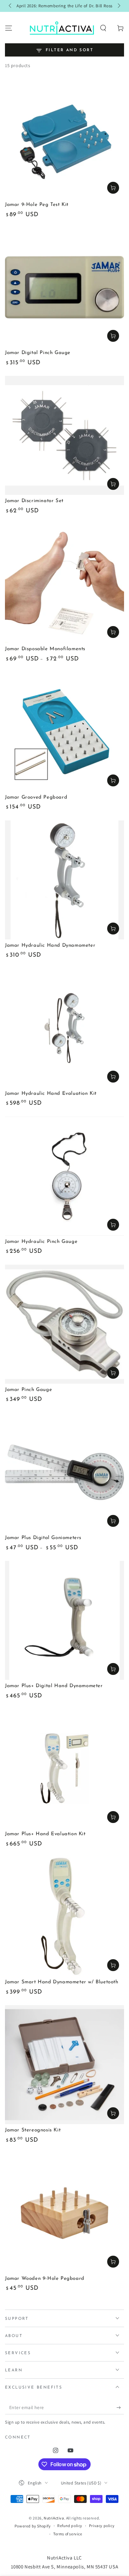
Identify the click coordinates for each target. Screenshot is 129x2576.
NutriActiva (54, 2518)
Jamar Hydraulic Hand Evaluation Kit (51, 1094)
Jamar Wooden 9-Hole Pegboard (45, 2279)
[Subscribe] (120, 2408)
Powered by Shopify (33, 2526)
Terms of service (68, 2534)
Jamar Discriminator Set (34, 501)
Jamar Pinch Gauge (28, 1390)
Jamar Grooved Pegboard (36, 797)
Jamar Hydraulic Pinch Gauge (41, 1242)
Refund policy (70, 2526)
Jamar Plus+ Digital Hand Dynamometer (54, 1686)
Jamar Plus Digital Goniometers (43, 1538)
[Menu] (9, 28)
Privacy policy (102, 2526)
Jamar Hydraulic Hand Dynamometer (50, 946)
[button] (103, 28)
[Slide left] (11, 6)
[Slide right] (118, 6)
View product (113, 632)
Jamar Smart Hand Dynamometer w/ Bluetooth (62, 1982)
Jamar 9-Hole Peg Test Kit (37, 205)
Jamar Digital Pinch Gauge (38, 353)
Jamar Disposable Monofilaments (45, 649)
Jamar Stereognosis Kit (33, 2130)
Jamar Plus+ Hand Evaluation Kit (45, 1834)
